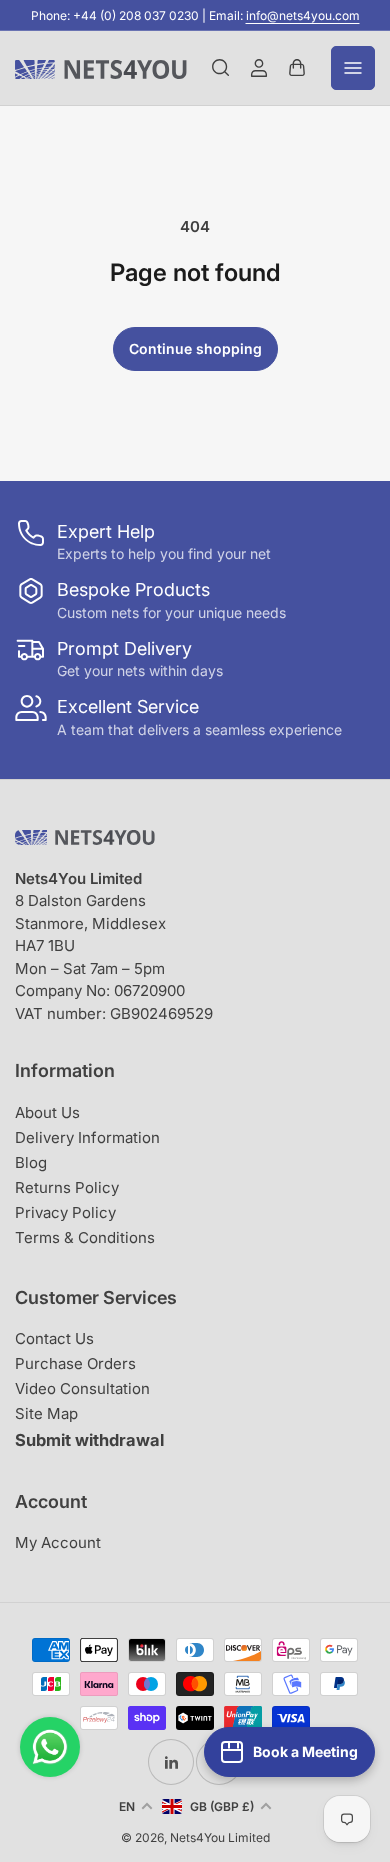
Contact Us (54, 1338)
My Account (58, 1542)
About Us (47, 1112)
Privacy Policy (65, 1212)
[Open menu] (353, 68)
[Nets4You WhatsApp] (50, 1747)
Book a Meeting (305, 1751)
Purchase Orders (75, 1363)
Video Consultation (82, 1388)
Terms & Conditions (85, 1237)
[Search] (221, 68)
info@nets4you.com (303, 15)
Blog (31, 1162)
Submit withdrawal (89, 1440)
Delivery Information (87, 1137)
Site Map (46, 1413)
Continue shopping (195, 348)
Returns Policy (67, 1187)
